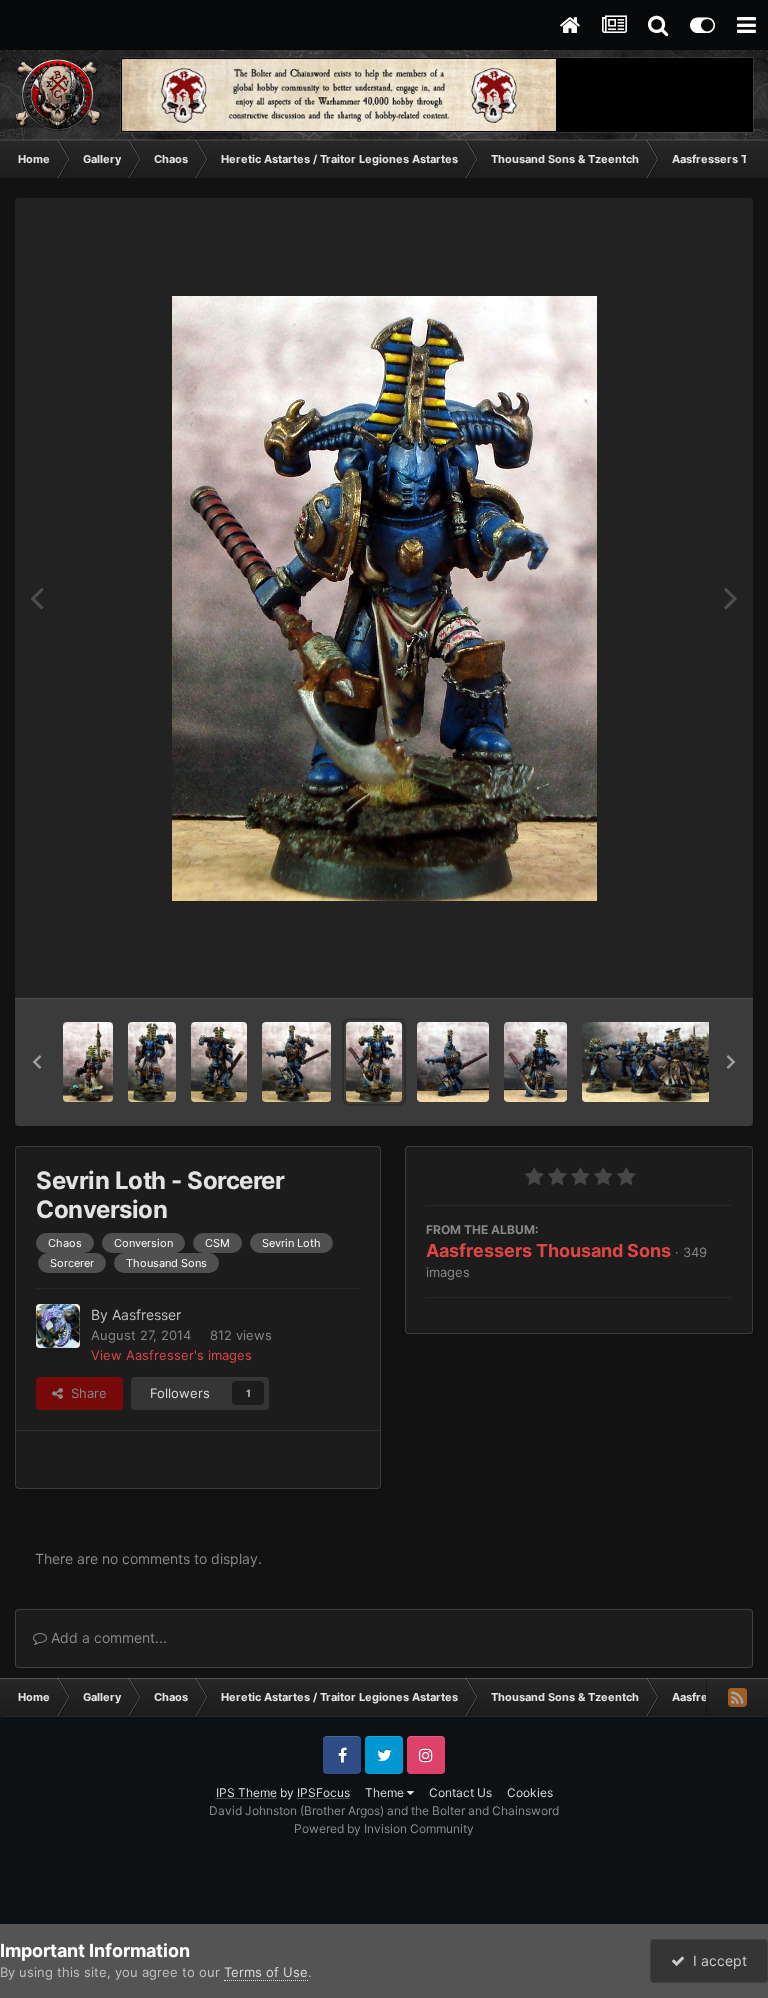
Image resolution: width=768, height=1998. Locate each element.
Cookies (530, 1792)
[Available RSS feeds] (737, 1697)
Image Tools (671, 962)
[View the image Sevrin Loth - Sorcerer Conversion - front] (152, 1062)
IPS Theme (246, 1792)
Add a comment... (107, 1637)
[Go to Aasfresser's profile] (58, 1326)
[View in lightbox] (384, 598)
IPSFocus (323, 1792)
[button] (37, 1062)
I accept (716, 1960)
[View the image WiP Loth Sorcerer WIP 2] (453, 1062)
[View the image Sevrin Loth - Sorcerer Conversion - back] (219, 1062)
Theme (386, 1792)
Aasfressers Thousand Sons (548, 1250)
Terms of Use (266, 1972)
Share (85, 1393)
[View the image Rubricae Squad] (673, 1062)
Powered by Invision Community (384, 1828)
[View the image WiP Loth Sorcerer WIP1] (535, 1062)
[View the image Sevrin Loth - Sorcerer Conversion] (374, 1062)
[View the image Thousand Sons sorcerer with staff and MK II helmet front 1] (88, 1062)
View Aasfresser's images (171, 1355)
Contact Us (460, 1792)
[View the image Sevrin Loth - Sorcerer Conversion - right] (296, 1062)
